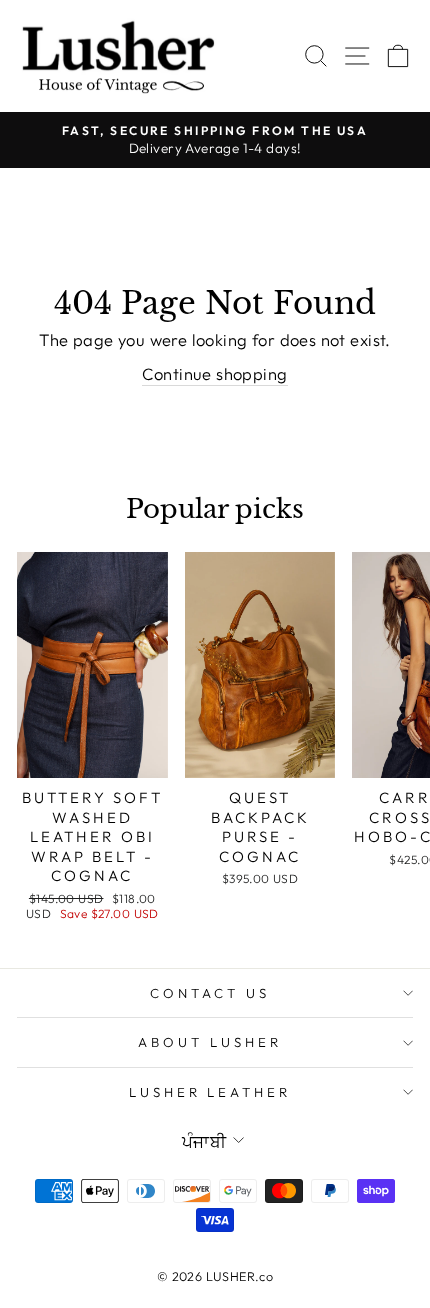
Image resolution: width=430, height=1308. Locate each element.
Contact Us (210, 993)
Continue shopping (214, 373)
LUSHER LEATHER (210, 1092)
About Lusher (210, 1042)
